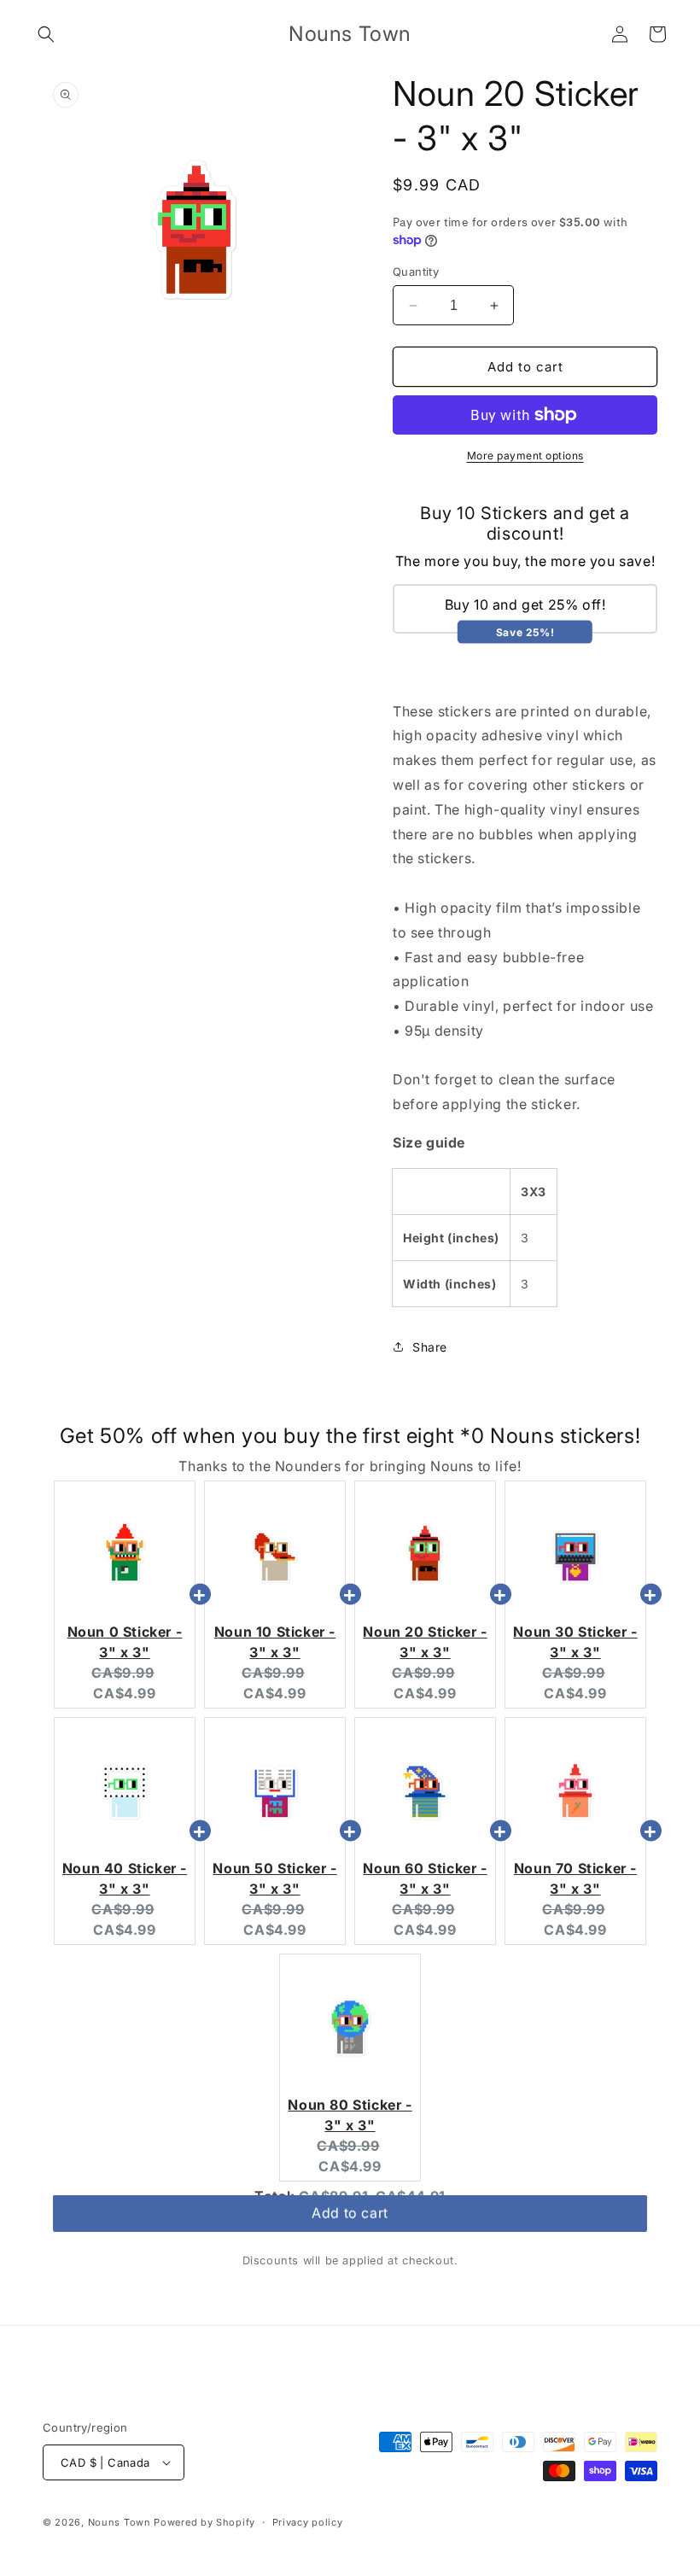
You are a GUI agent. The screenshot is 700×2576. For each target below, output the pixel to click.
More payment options (525, 456)
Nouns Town (120, 2522)
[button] (46, 34)
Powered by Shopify (204, 2522)
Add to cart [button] (350, 2220)
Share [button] (430, 1347)
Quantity (416, 272)
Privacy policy (308, 2522)
